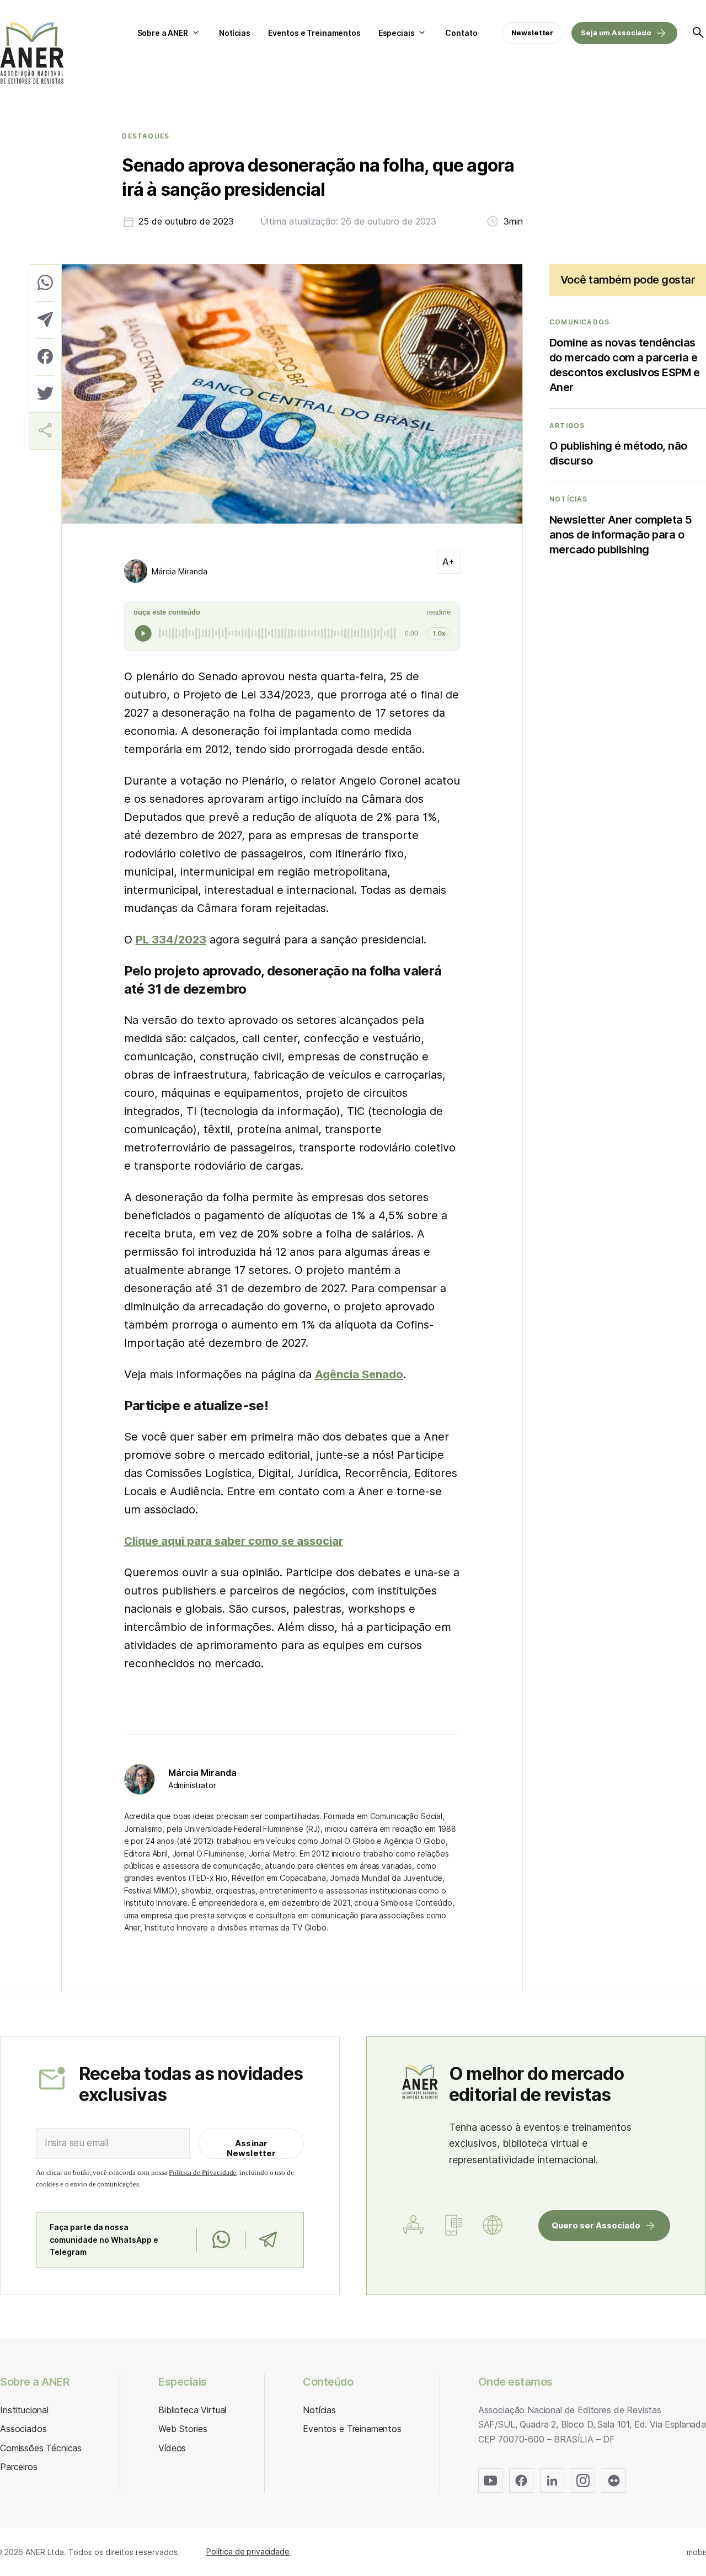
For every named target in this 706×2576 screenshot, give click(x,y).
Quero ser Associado (596, 2225)
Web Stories (183, 2429)
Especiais (397, 33)
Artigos (567, 426)
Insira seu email (76, 2143)
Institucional (24, 2410)
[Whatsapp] (221, 2240)
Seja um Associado (616, 33)
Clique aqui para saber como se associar (234, 1541)
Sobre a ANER (163, 33)
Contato (461, 33)
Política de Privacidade (202, 2172)
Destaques (146, 136)
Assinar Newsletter (252, 2148)
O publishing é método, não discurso (618, 453)
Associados (23, 2429)
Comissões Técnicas (41, 2448)
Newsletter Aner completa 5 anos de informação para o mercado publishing (621, 535)
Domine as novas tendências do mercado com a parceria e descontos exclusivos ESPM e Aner (625, 365)
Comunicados (579, 322)
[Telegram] (268, 2240)
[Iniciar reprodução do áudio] (143, 633)
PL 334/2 (160, 940)
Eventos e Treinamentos (314, 33)
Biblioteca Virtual (192, 2410)
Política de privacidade (248, 2551)
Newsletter (533, 33)
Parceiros (19, 2467)
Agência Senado (359, 1374)
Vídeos (172, 2448)
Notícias (235, 33)
